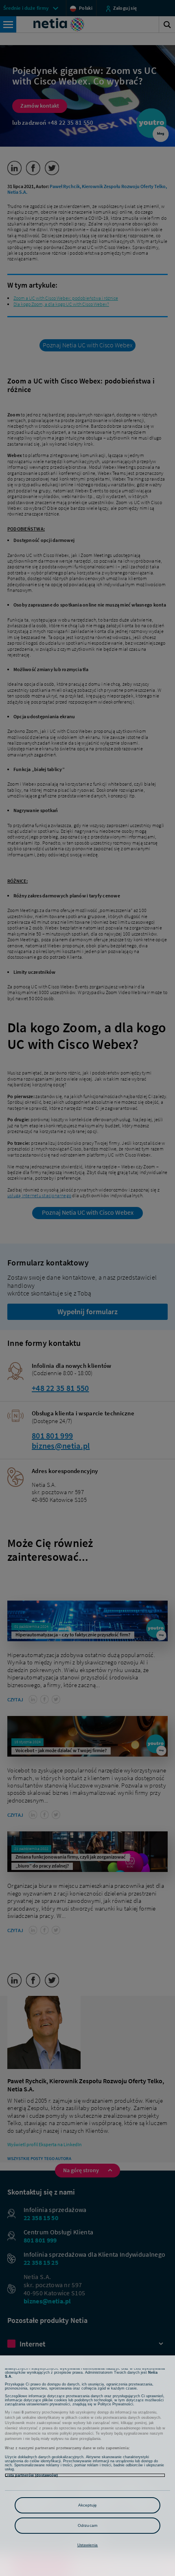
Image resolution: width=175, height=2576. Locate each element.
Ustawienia (88, 2545)
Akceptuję (88, 2505)
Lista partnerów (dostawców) (31, 2475)
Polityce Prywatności (115, 2404)
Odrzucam (87, 2525)
